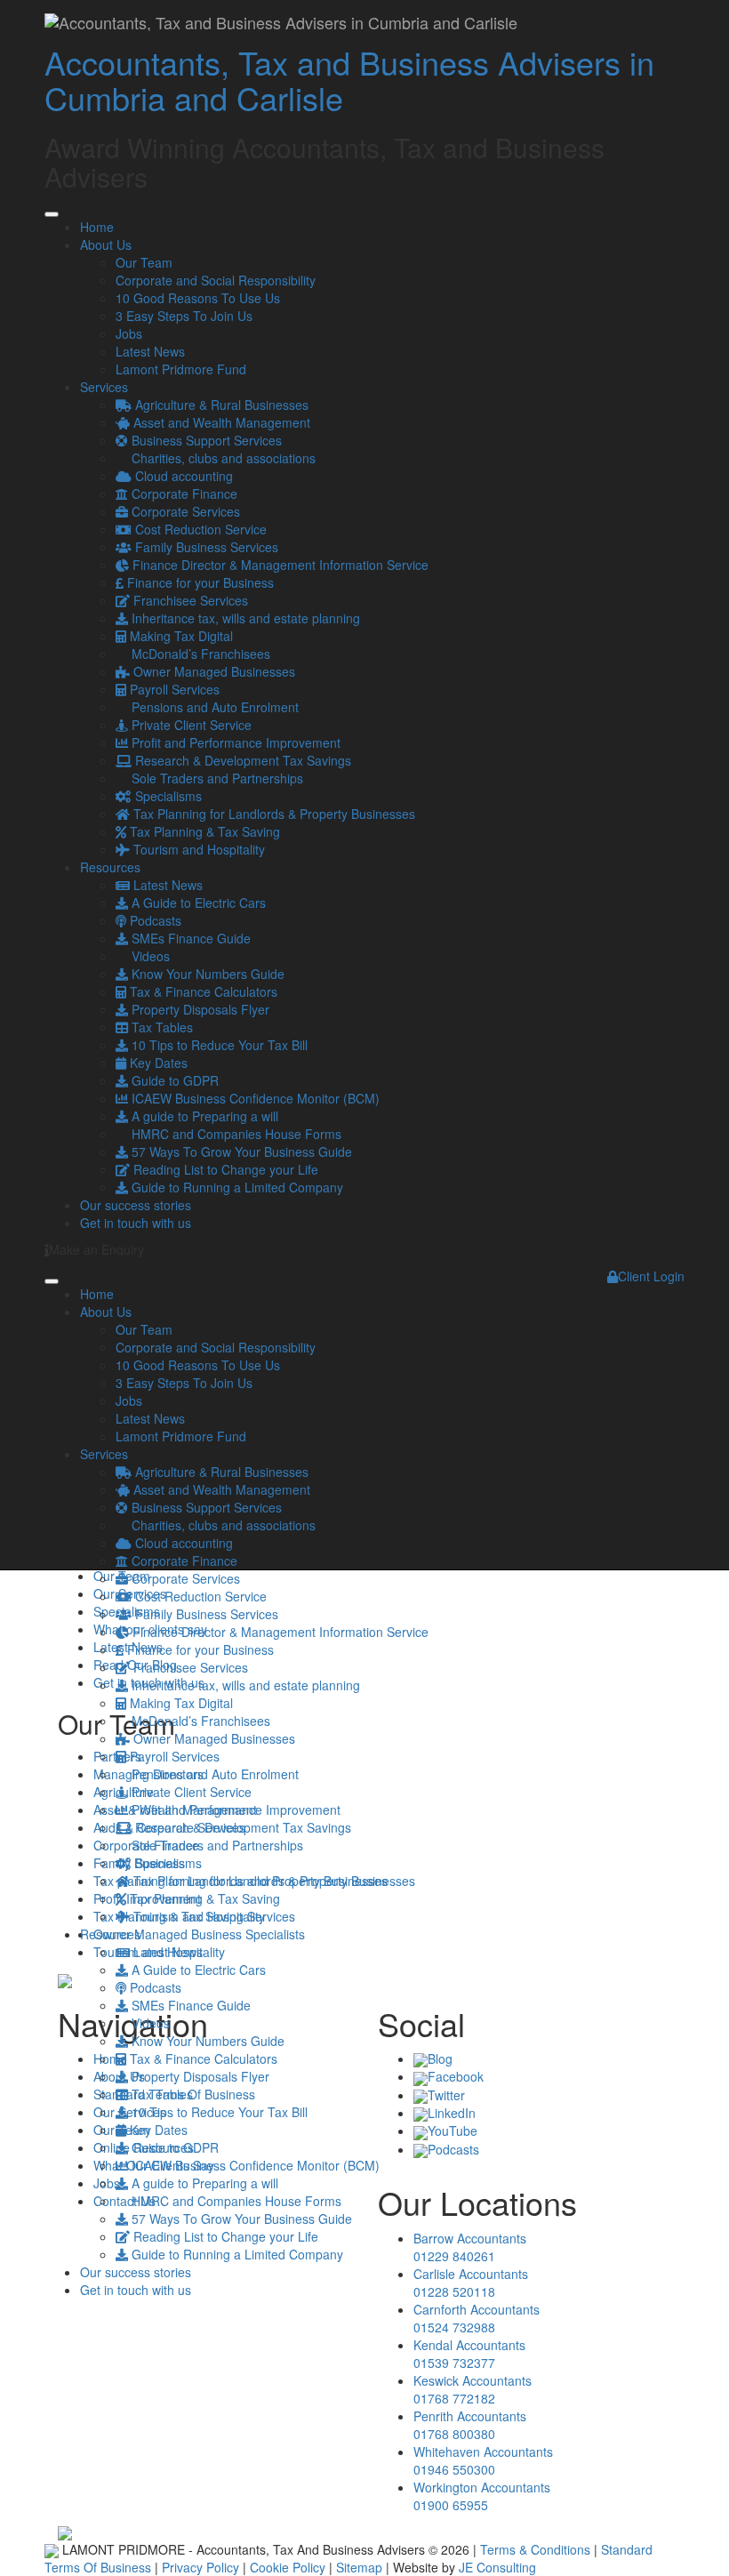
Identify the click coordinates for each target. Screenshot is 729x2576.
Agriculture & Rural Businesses (220, 405)
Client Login (651, 1276)
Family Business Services (205, 547)
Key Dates (157, 1063)
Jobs (129, 333)
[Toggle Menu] (52, 214)
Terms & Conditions (535, 2549)
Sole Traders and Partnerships (216, 778)
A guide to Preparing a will (203, 1116)
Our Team (144, 262)
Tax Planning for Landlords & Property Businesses (272, 814)
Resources (110, 867)
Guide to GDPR (173, 1080)
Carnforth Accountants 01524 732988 (477, 2318)
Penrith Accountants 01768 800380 (470, 2425)
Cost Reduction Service (199, 529)
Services (104, 387)
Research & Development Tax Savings (241, 760)
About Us (106, 245)
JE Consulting (497, 2567)
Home (97, 227)
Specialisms (167, 796)
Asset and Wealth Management (220, 422)
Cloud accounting (182, 476)
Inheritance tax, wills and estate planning (244, 618)
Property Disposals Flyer (199, 1009)
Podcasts (154, 920)
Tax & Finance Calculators (202, 991)
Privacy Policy (200, 2567)
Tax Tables (160, 1027)
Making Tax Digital (180, 636)
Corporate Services (184, 511)
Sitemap (359, 2567)
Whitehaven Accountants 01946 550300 (483, 2460)
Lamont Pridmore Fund (181, 369)
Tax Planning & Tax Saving (203, 831)
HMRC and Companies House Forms (235, 1134)
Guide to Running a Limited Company (236, 1187)
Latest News (150, 351)
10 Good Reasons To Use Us (198, 298)
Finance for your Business (199, 582)
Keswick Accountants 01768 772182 (473, 2389)
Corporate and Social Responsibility (216, 280)
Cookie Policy (288, 2567)
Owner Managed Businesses (212, 671)
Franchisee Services (189, 600)
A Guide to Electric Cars (197, 903)
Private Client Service (190, 725)
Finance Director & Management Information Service (279, 565)
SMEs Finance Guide (189, 938)
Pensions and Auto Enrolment (213, 707)
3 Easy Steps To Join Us (184, 316)
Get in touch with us (136, 1223)
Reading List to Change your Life (224, 1169)
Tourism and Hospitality (197, 849)
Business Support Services (205, 440)
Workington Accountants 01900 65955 (482, 2496)
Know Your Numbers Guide (206, 974)
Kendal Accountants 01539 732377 (469, 2354)
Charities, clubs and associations (222, 458)
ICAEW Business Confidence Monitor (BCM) (254, 1098)
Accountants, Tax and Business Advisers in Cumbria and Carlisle (349, 80)
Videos (149, 956)
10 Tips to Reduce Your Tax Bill (218, 1045)
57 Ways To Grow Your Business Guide (240, 1152)
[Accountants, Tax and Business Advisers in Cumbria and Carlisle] (281, 22)
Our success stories (136, 1205)
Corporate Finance (183, 494)
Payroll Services (173, 689)
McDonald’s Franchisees (199, 654)
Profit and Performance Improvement (234, 742)
